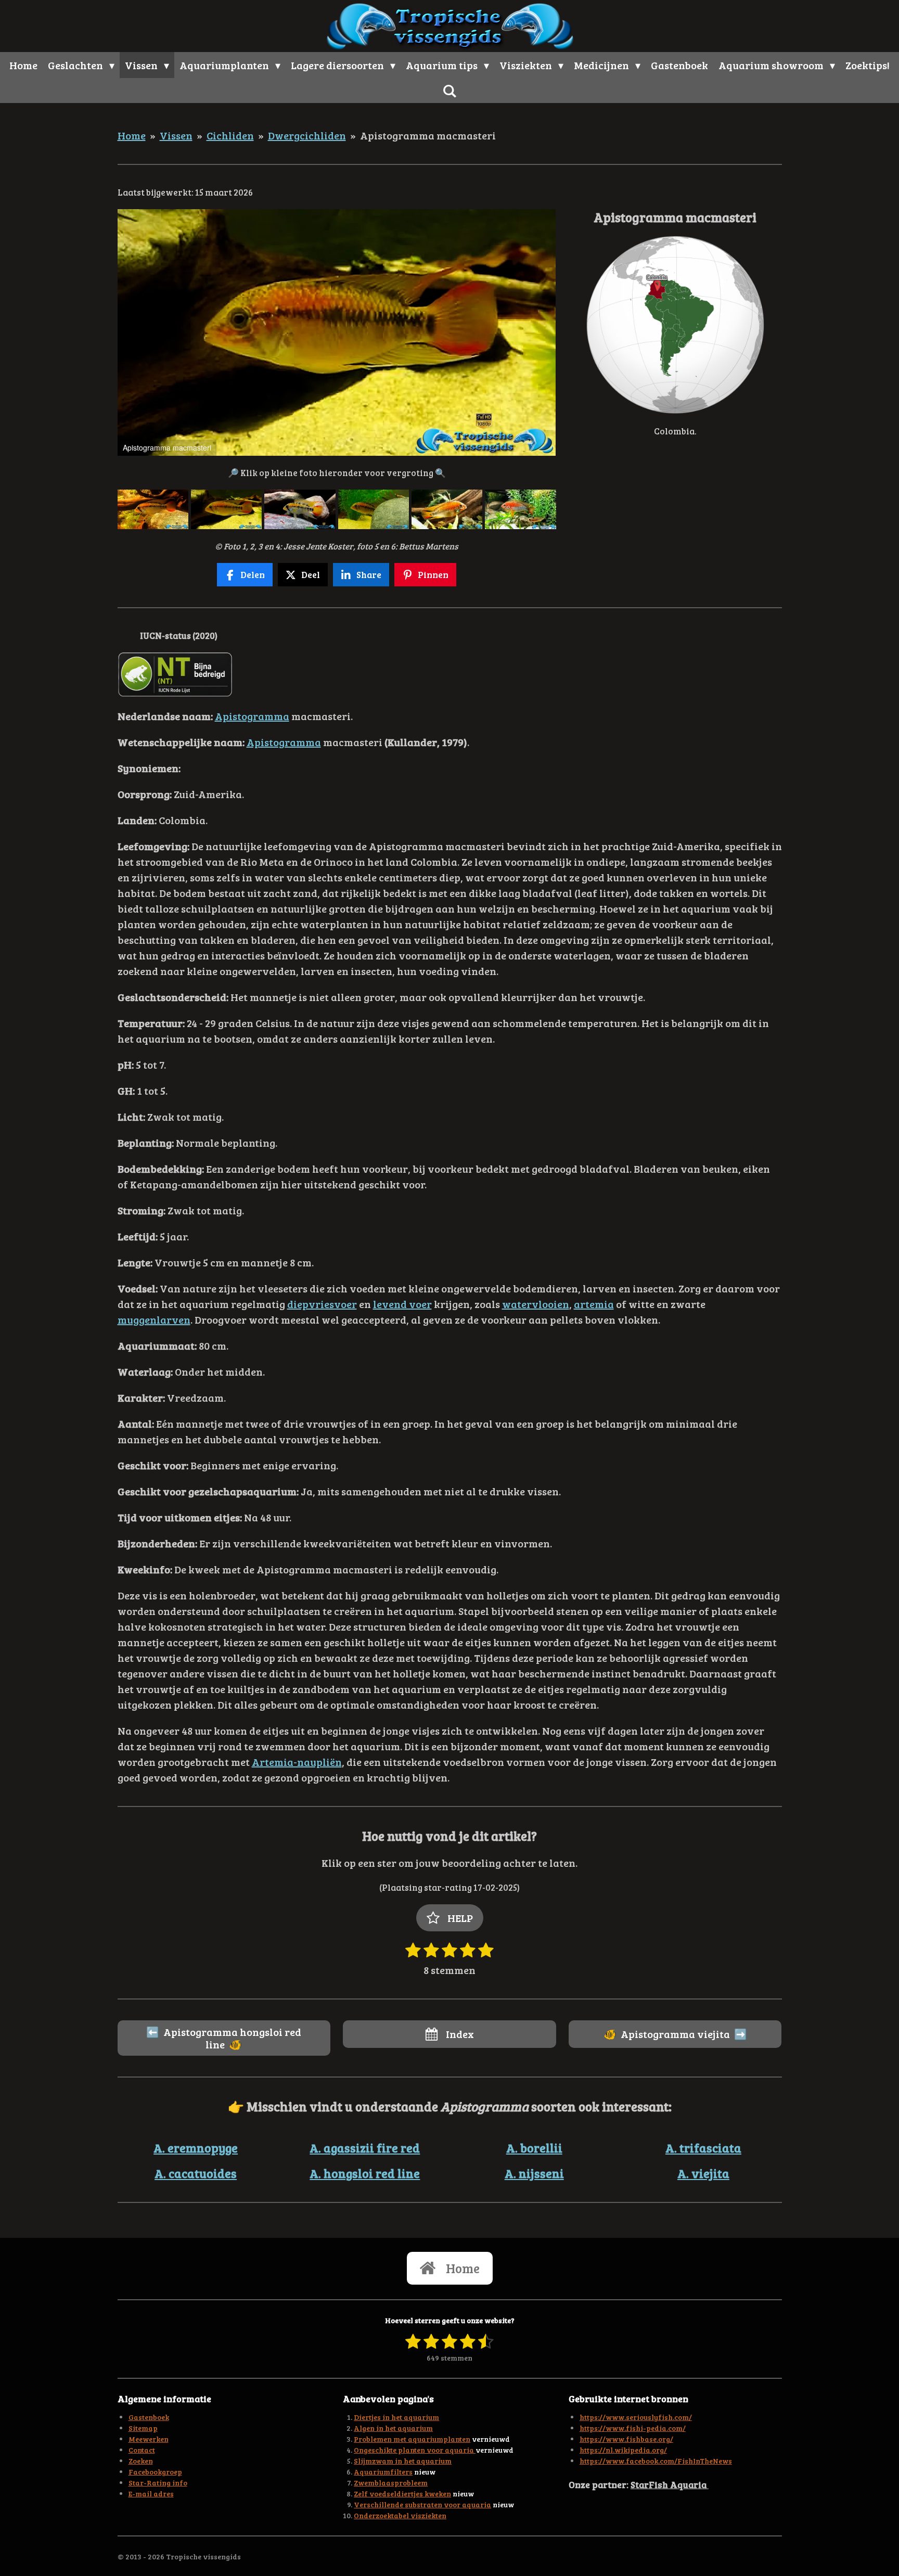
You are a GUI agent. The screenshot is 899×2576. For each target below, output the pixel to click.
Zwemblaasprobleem (391, 2483)
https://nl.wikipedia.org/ (623, 2450)
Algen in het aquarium (393, 2428)
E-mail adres (151, 2494)
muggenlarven (154, 1319)
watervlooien (536, 1304)
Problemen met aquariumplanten (412, 2439)
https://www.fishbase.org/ (626, 2439)
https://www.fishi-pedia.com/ (633, 2428)
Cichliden (230, 135)
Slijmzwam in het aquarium (403, 2461)
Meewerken (149, 2439)
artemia (594, 1304)
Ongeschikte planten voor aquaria (415, 2450)
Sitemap (143, 2428)
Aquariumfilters (383, 2472)
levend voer (402, 1304)
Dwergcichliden (307, 135)
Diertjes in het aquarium (396, 2417)
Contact (142, 2450)
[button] (547, 219)
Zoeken (141, 2461)
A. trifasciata (703, 2148)
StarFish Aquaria (670, 2484)
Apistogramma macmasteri (428, 135)
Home (132, 135)
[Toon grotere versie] (675, 325)
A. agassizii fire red (365, 2148)
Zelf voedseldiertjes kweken (402, 2494)
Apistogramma (252, 716)
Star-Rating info (158, 2483)
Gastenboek (149, 2417)
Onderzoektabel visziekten (400, 2515)
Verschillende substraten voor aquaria (422, 2504)
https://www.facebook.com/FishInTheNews (656, 2461)
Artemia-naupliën (297, 1762)
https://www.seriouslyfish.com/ (636, 2417)
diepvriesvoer (322, 1304)
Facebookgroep (155, 2472)
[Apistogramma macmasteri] (153, 509)
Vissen (176, 135)
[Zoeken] (449, 91)
